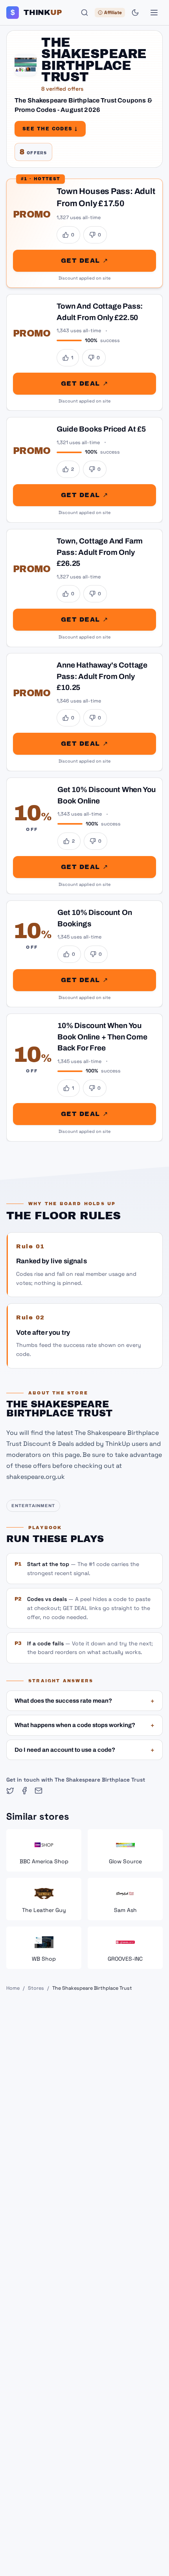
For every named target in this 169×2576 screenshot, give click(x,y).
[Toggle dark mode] (135, 13)
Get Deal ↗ (84, 261)
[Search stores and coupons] (84, 13)
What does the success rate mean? (84, 1701)
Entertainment (33, 1506)
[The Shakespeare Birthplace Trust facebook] (24, 1791)
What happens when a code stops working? (84, 1725)
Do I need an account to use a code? (84, 1750)
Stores (36, 1988)
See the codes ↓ (50, 129)
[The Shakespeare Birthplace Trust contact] (39, 1791)
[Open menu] (154, 13)
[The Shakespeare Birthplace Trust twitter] (10, 1791)
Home (13, 1988)
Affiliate (113, 13)
